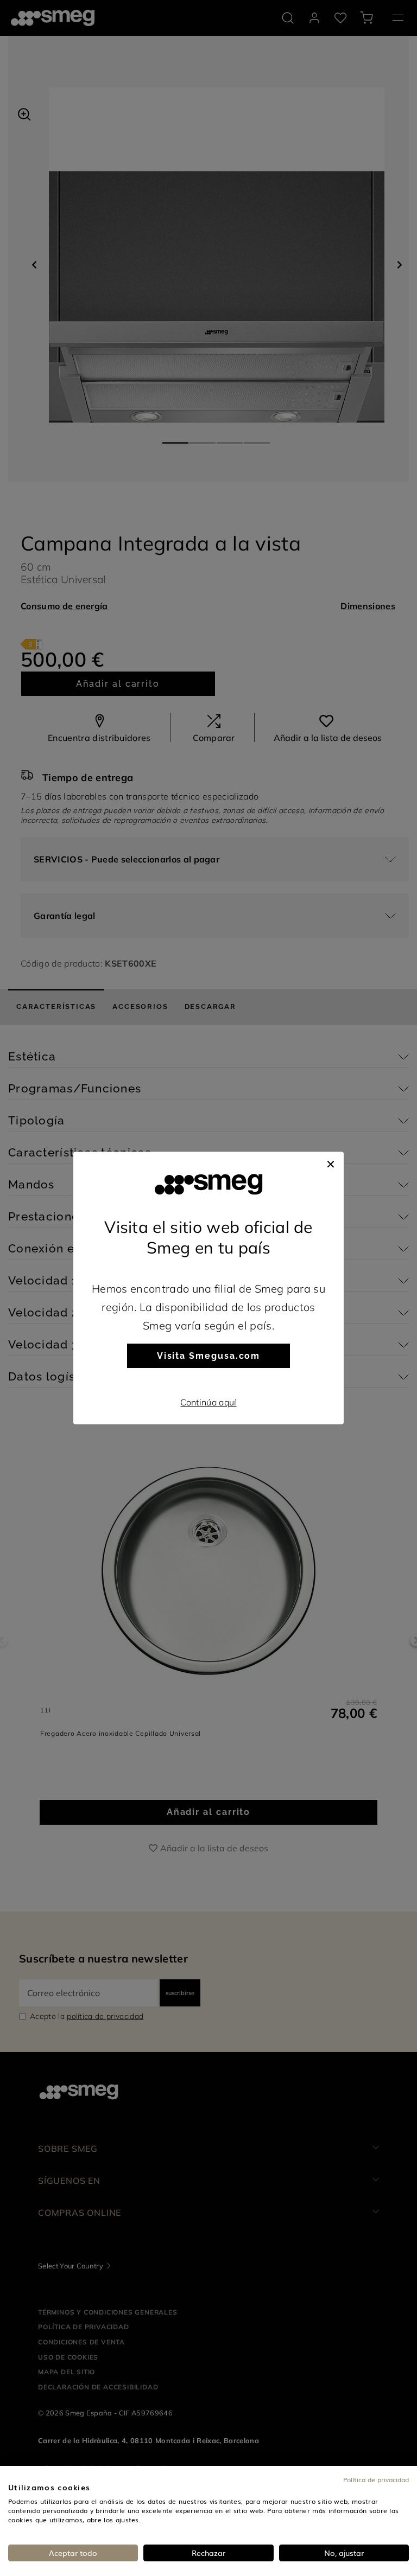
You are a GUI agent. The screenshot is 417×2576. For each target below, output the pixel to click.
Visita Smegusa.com (209, 1356)
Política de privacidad (376, 2479)
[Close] (331, 1162)
